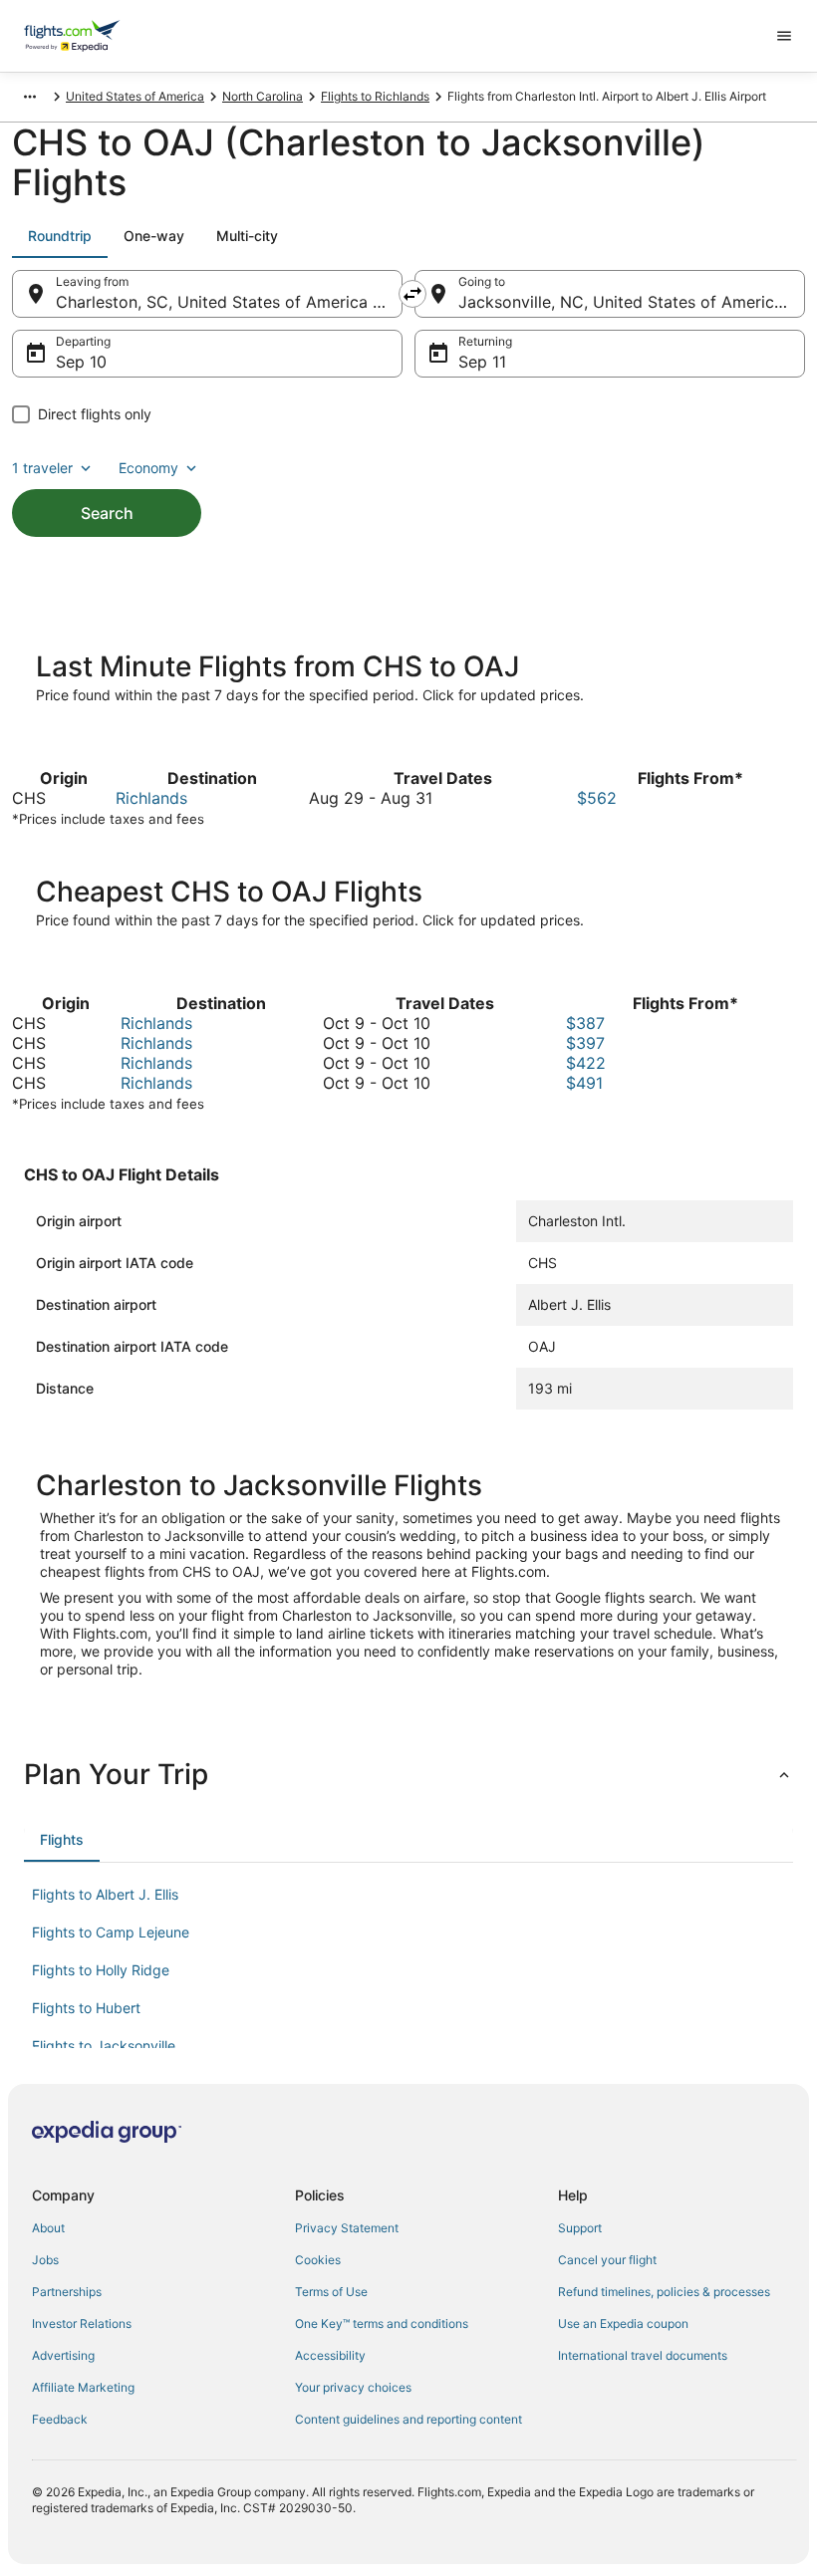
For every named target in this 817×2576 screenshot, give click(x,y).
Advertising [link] (63, 2355)
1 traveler (42, 468)
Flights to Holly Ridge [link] (101, 1970)
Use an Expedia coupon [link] (623, 2323)
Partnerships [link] (67, 2292)
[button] (408, 1774)
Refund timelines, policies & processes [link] (664, 2292)
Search (107, 513)
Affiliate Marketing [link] (83, 2387)
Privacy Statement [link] (347, 2228)
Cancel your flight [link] (607, 2260)
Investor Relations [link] (82, 2323)
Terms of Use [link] (331, 2292)
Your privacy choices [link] (353, 2387)
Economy (148, 468)
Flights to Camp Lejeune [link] (111, 1932)
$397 (585, 1043)
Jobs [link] (45, 2260)
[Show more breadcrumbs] (30, 97)
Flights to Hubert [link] (86, 2008)
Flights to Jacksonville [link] (104, 2046)
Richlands (151, 798)
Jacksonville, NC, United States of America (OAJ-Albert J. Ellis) (632, 302)
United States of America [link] (135, 96)
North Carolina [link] (263, 96)
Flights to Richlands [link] (375, 96)
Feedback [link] (60, 2419)
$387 (585, 1023)
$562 (597, 798)
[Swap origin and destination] (412, 294)
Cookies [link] (318, 2260)
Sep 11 (482, 362)
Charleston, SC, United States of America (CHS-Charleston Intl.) (229, 302)
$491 (584, 1083)
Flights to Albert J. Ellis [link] (105, 1894)
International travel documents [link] (643, 2355)
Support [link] (580, 2228)
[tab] (60, 236)
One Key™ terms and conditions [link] (382, 2323)
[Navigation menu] (784, 36)
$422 (586, 1063)
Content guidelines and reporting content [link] (408, 2419)
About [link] (48, 2228)
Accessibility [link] (330, 2355)
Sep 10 (81, 362)
